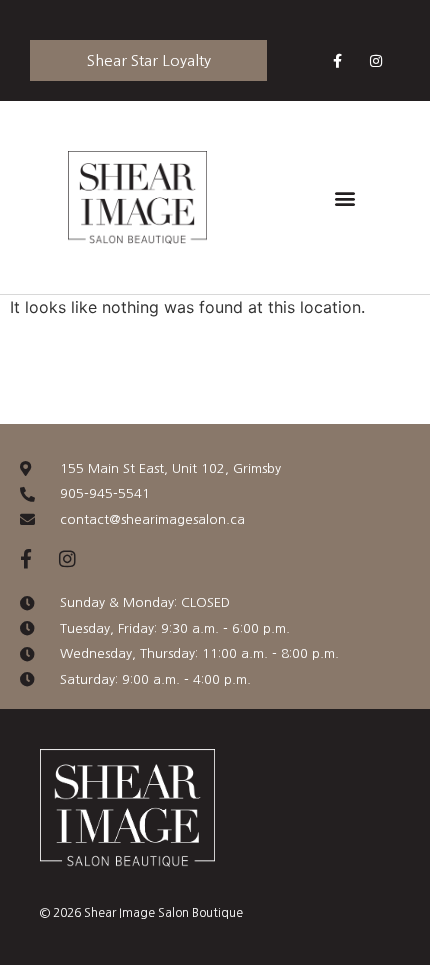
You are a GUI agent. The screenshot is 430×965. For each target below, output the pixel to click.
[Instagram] (376, 60)
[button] (344, 197)
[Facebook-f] (337, 60)
